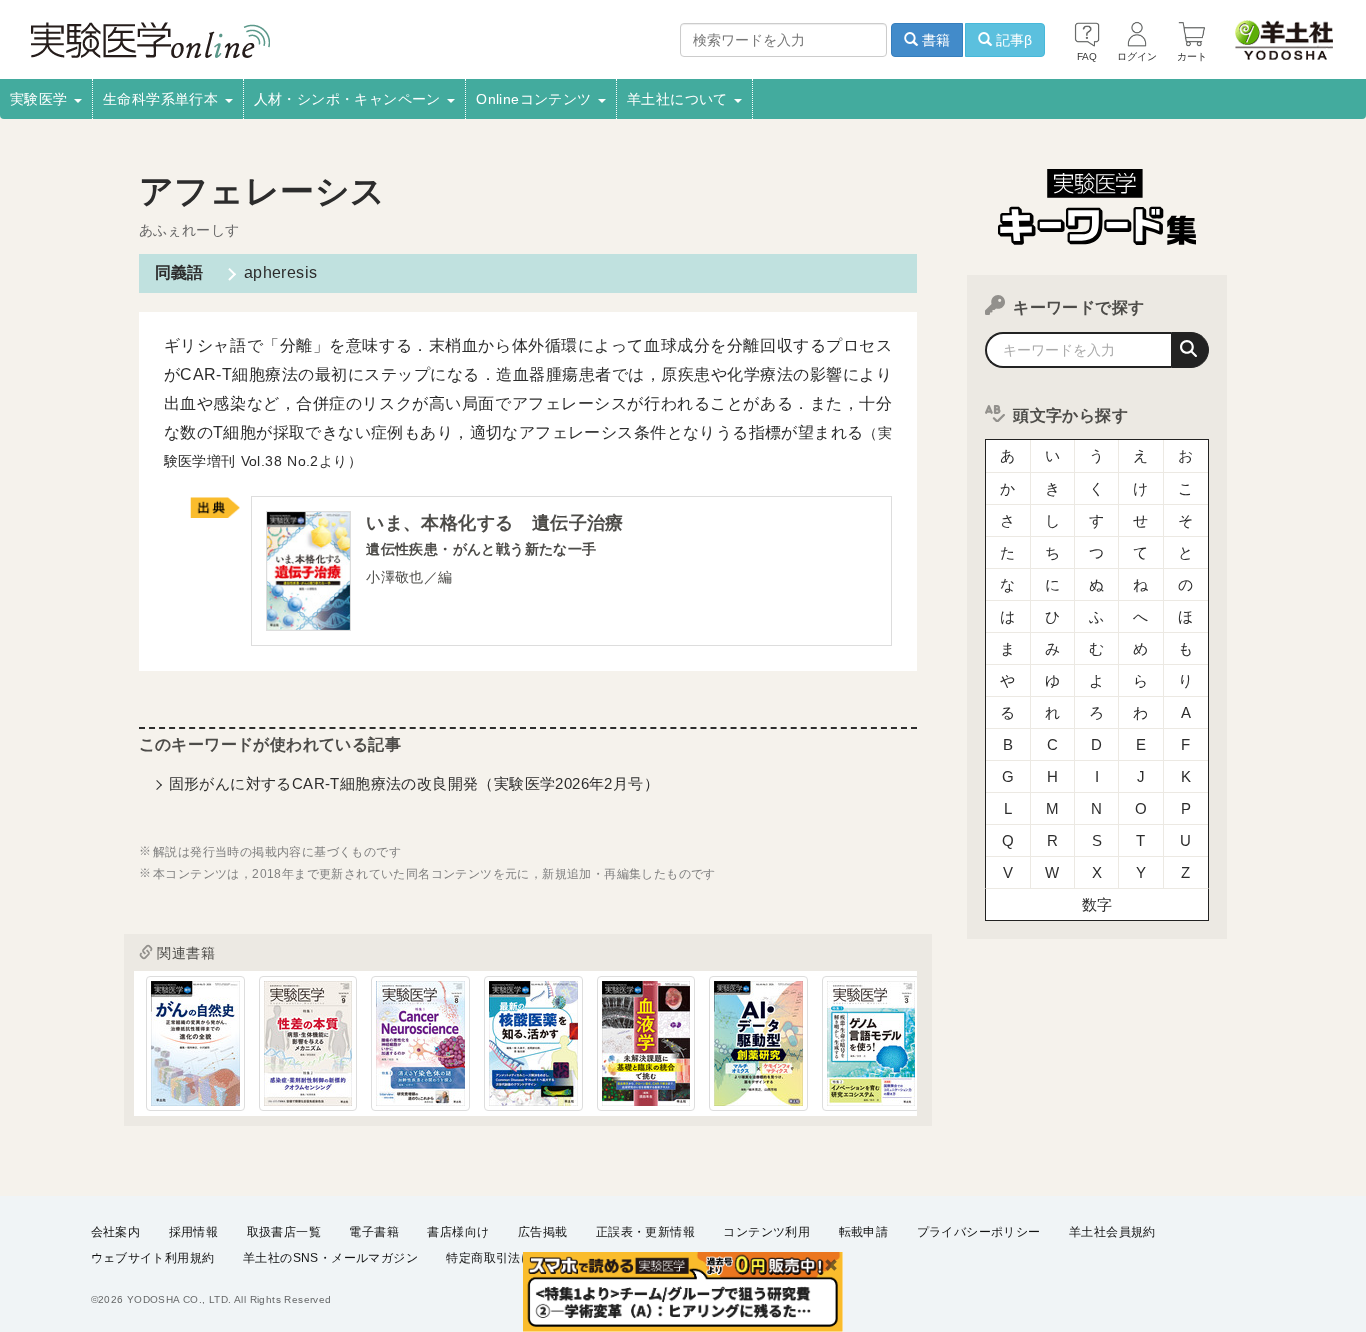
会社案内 (116, 1232)
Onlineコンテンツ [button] (536, 99)
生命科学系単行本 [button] (163, 99)
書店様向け (458, 1232)
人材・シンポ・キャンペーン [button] (350, 99)
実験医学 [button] (41, 99)
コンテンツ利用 (766, 1232)
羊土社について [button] (679, 99)
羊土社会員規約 (1112, 1232)
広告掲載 (543, 1232)
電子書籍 (374, 1232)
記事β (1012, 40)
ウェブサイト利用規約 (153, 1258)
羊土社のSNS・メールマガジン (330, 1258)
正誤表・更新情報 (645, 1232)
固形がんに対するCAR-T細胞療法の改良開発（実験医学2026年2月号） (414, 783)
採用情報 (194, 1232)
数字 (1097, 904)
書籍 (934, 40)
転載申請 (864, 1232)
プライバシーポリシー (979, 1232)
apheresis (281, 272)
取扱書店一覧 (284, 1232)
